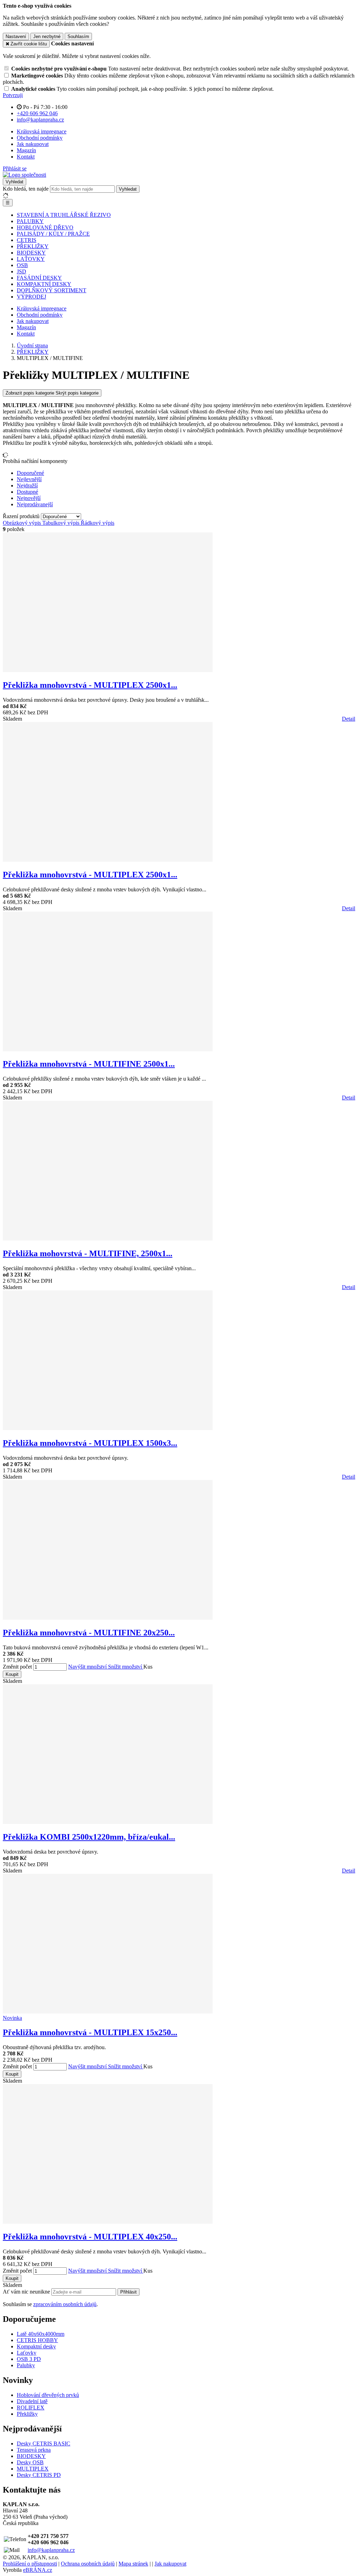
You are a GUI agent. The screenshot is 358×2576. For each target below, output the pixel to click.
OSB (22, 265)
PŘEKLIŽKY (33, 246)
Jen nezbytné (47, 36)
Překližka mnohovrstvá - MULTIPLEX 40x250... (90, 2237)
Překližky (27, 2414)
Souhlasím (78, 36)
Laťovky (27, 2353)
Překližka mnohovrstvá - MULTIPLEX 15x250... (90, 2032)
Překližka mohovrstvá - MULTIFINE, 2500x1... (88, 1253)
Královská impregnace (42, 131)
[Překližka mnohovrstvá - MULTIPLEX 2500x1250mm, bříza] (108, 670)
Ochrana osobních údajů (88, 2564)
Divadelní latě (32, 2401)
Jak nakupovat (33, 144)
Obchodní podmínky (40, 138)
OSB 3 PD (29, 2359)
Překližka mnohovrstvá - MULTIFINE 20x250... (89, 1633)
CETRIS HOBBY (37, 2340)
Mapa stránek (133, 2564)
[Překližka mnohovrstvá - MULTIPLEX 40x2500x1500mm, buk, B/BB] (108, 2222)
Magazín (26, 150)
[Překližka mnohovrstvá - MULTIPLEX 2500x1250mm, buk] (108, 860)
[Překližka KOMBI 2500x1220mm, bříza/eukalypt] (108, 1822)
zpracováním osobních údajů (65, 2304)
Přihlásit (128, 2292)
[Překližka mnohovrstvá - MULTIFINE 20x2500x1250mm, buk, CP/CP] (108, 1618)
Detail (349, 719)
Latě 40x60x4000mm (41, 2334)
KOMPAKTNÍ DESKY (44, 284)
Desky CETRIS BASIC (44, 2443)
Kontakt (26, 157)
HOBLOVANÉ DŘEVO (45, 227)
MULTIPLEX (33, 2469)
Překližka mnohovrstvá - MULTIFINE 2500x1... (89, 1064)
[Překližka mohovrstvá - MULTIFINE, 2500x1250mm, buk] (108, 1239)
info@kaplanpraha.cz (51, 2550)
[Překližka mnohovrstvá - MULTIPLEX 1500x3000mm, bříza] (108, 1428)
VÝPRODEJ (31, 297)
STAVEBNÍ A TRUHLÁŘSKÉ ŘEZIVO (64, 215)
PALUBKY (30, 221)
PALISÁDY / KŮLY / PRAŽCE (53, 234)
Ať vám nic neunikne (27, 2292)
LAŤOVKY (31, 259)
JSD (22, 271)
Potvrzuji (13, 95)
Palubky (26, 2365)
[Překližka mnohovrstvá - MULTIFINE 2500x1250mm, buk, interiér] (108, 1049)
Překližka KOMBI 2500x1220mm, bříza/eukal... (89, 1837)
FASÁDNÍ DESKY (39, 278)
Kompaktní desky (36, 2346)
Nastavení (16, 36)
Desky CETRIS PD (39, 2475)
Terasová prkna (34, 2450)
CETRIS (27, 240)
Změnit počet (17, 1667)
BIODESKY (31, 253)
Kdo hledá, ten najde (26, 189)
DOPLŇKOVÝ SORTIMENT (52, 290)
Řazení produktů (22, 516)
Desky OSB (30, 2462)
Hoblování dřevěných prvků (48, 2395)
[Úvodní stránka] (24, 175)
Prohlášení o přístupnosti (30, 2564)
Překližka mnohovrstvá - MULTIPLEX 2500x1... (90, 685)
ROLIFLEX (31, 2408)
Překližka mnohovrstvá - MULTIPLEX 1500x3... (90, 1443)
